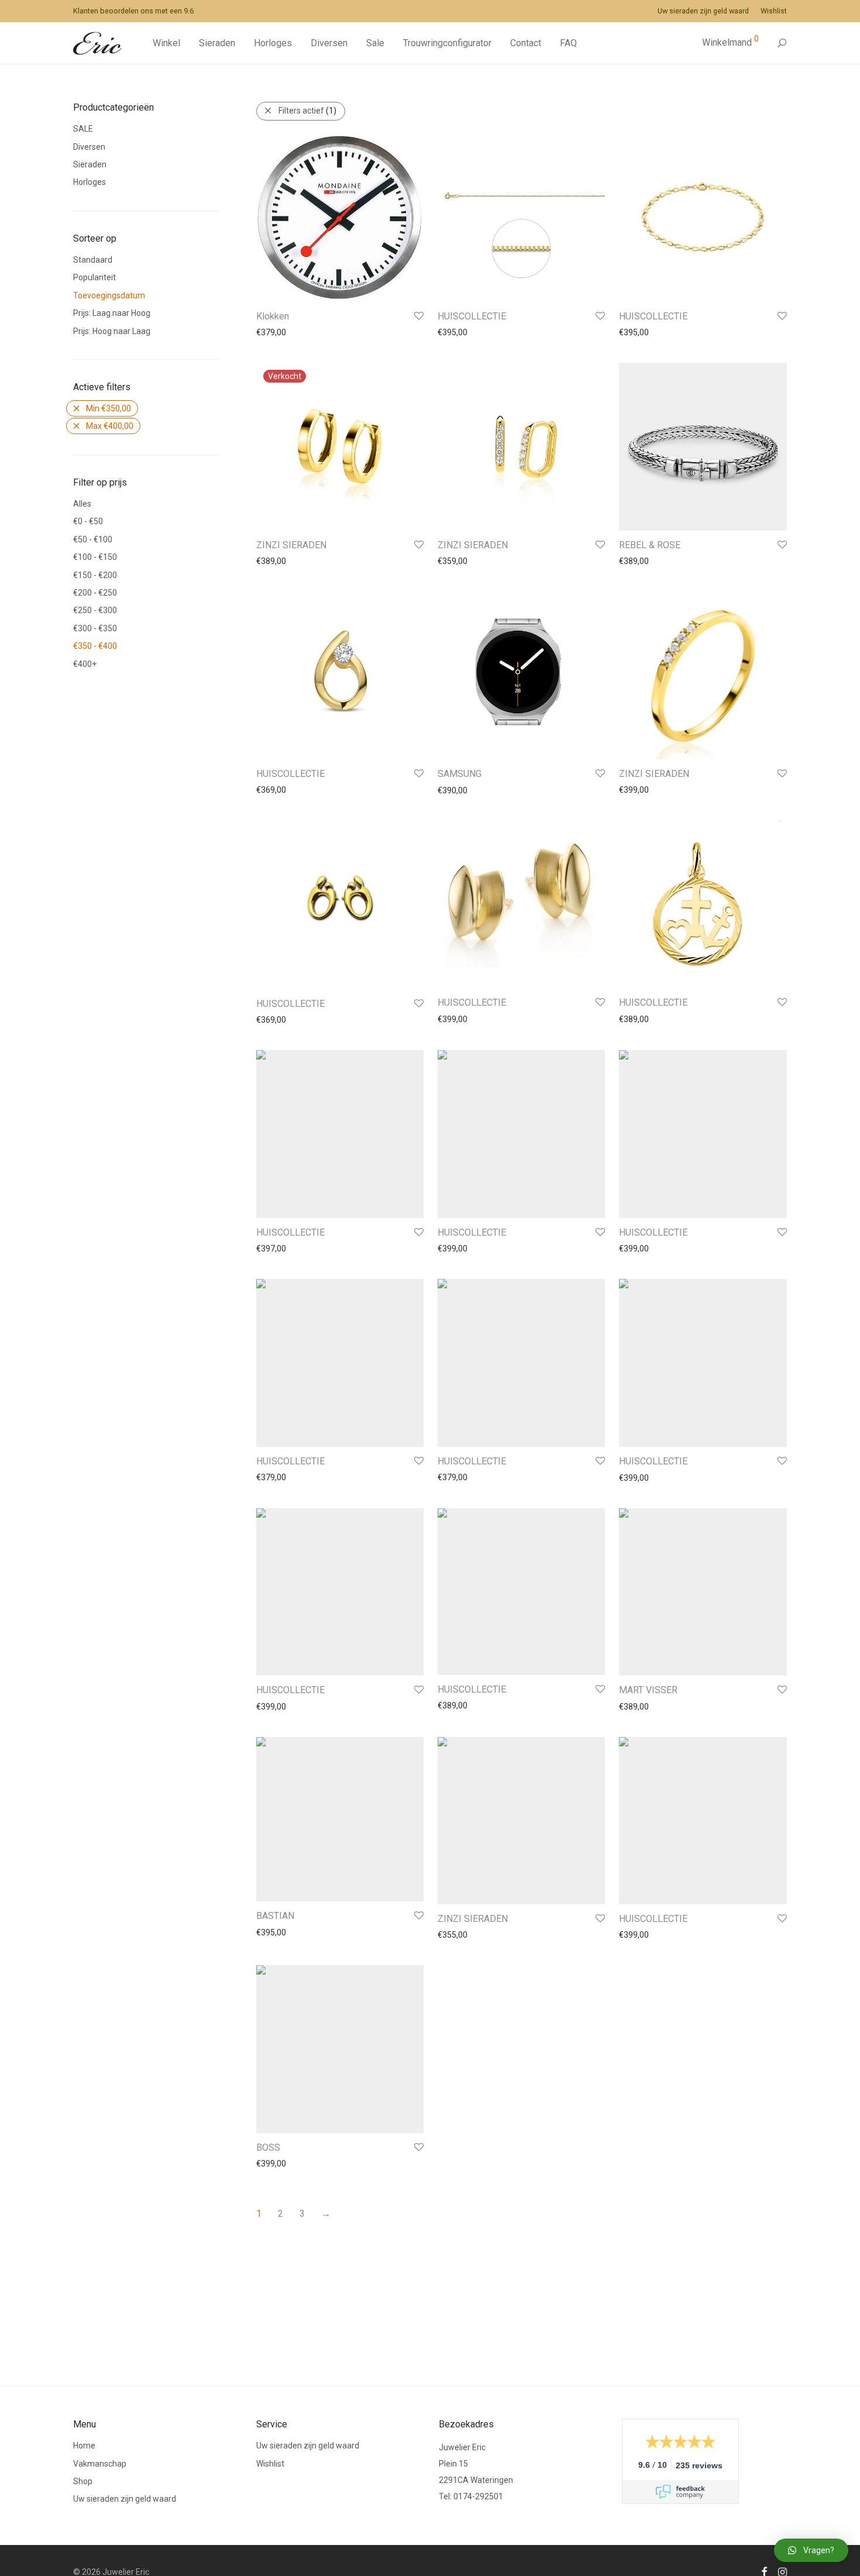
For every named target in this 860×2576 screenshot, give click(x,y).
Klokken (273, 316)
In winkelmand (277, 332)
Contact (526, 43)
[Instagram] (782, 2571)
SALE (83, 129)
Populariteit (94, 277)
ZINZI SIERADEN (291, 545)
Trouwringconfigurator (447, 43)
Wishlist (774, 11)
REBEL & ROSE (650, 545)
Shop (83, 2481)
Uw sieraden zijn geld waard (703, 11)
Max (110, 426)
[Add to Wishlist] (418, 316)
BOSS (268, 2147)
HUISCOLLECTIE (472, 316)
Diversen (329, 43)
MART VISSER (648, 1690)
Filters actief (307, 111)
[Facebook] (764, 2571)
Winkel (166, 43)
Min (109, 408)
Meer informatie (281, 561)
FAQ (568, 43)
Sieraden (217, 43)
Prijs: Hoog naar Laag (112, 331)
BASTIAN (275, 1916)
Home (84, 2446)
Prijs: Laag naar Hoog (112, 313)
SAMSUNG (460, 774)
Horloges (273, 43)
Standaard (93, 260)
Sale (375, 43)
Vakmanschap (100, 2464)
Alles (82, 504)
